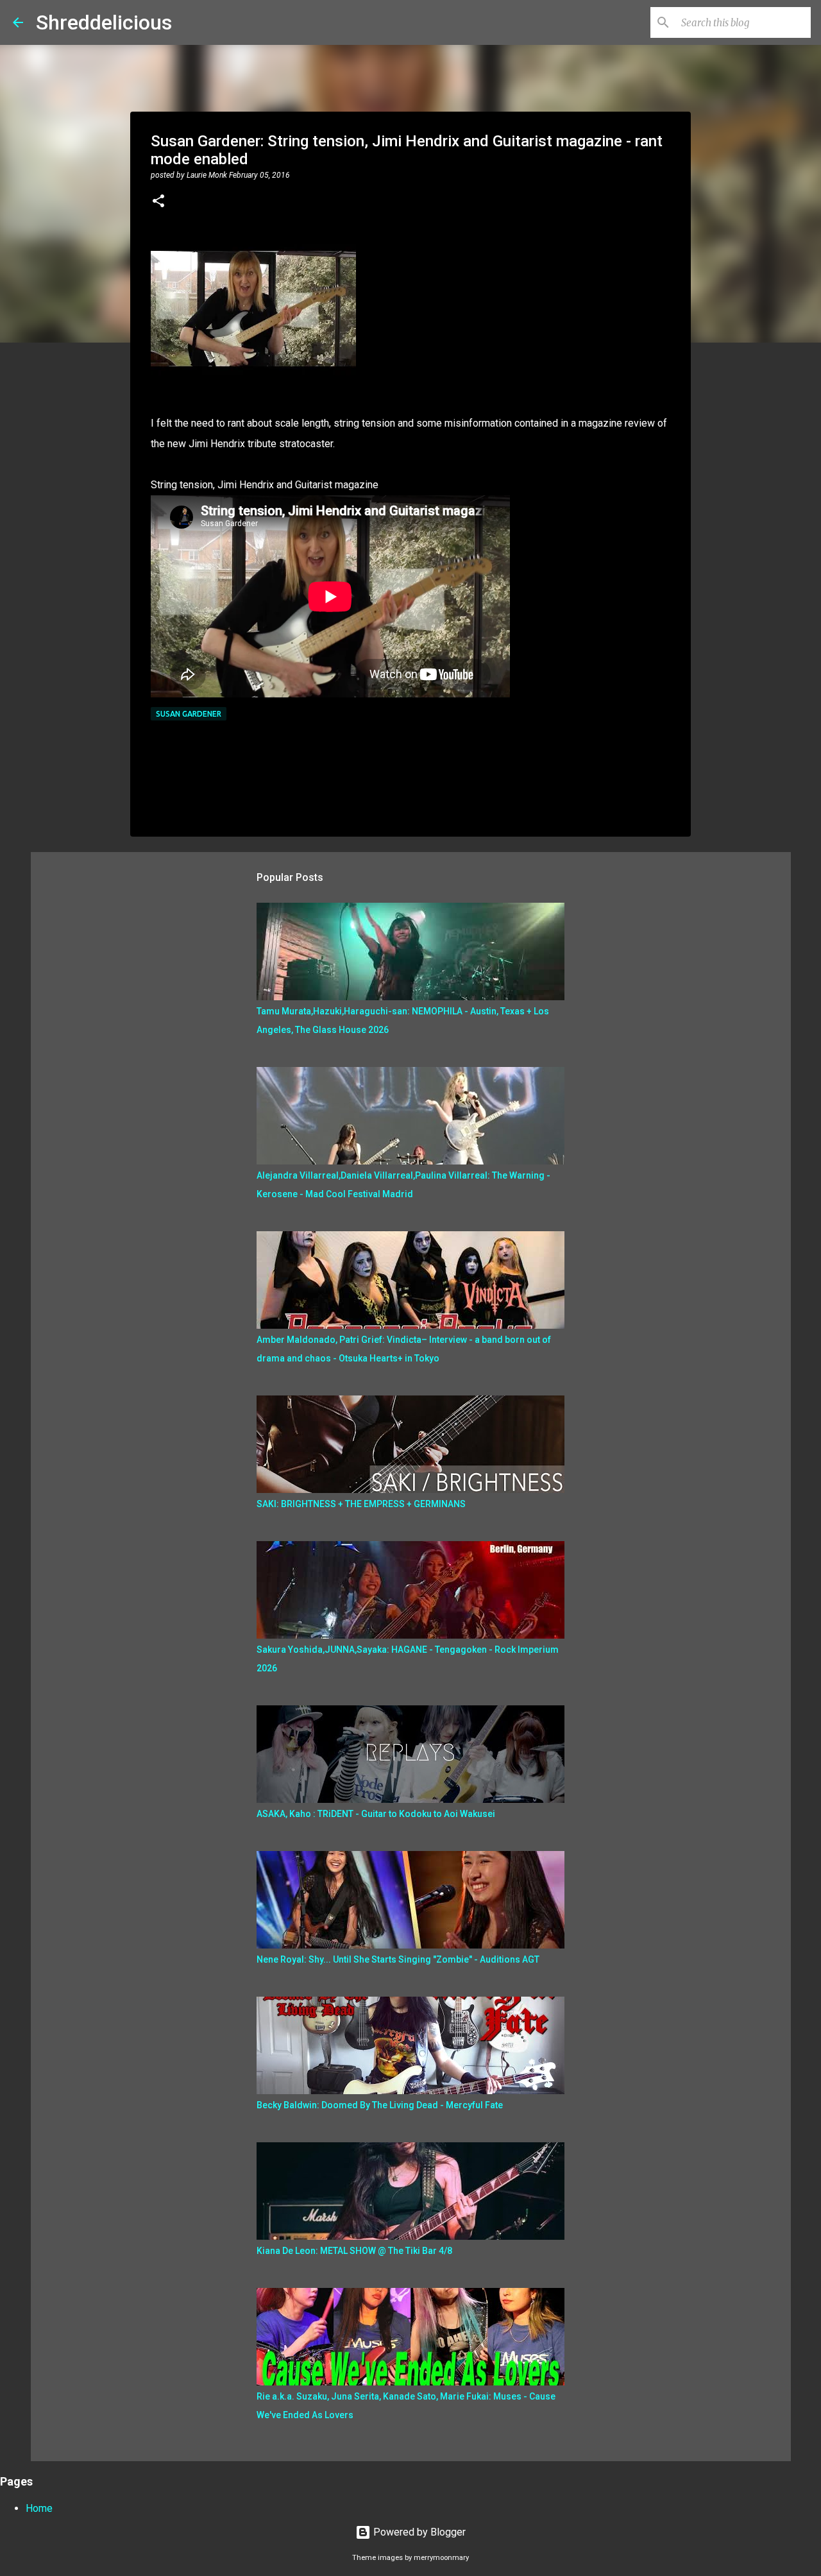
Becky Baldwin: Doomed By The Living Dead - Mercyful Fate (380, 2105)
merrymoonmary (441, 2558)
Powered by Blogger (418, 2532)
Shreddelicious (104, 22)
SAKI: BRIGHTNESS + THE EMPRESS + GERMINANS (361, 1504)
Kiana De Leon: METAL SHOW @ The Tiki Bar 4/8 (354, 2251)
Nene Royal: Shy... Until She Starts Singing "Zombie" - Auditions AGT (398, 1959)
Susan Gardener (189, 714)
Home (39, 2508)
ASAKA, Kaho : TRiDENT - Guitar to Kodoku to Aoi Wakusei (376, 1814)
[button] (158, 202)
